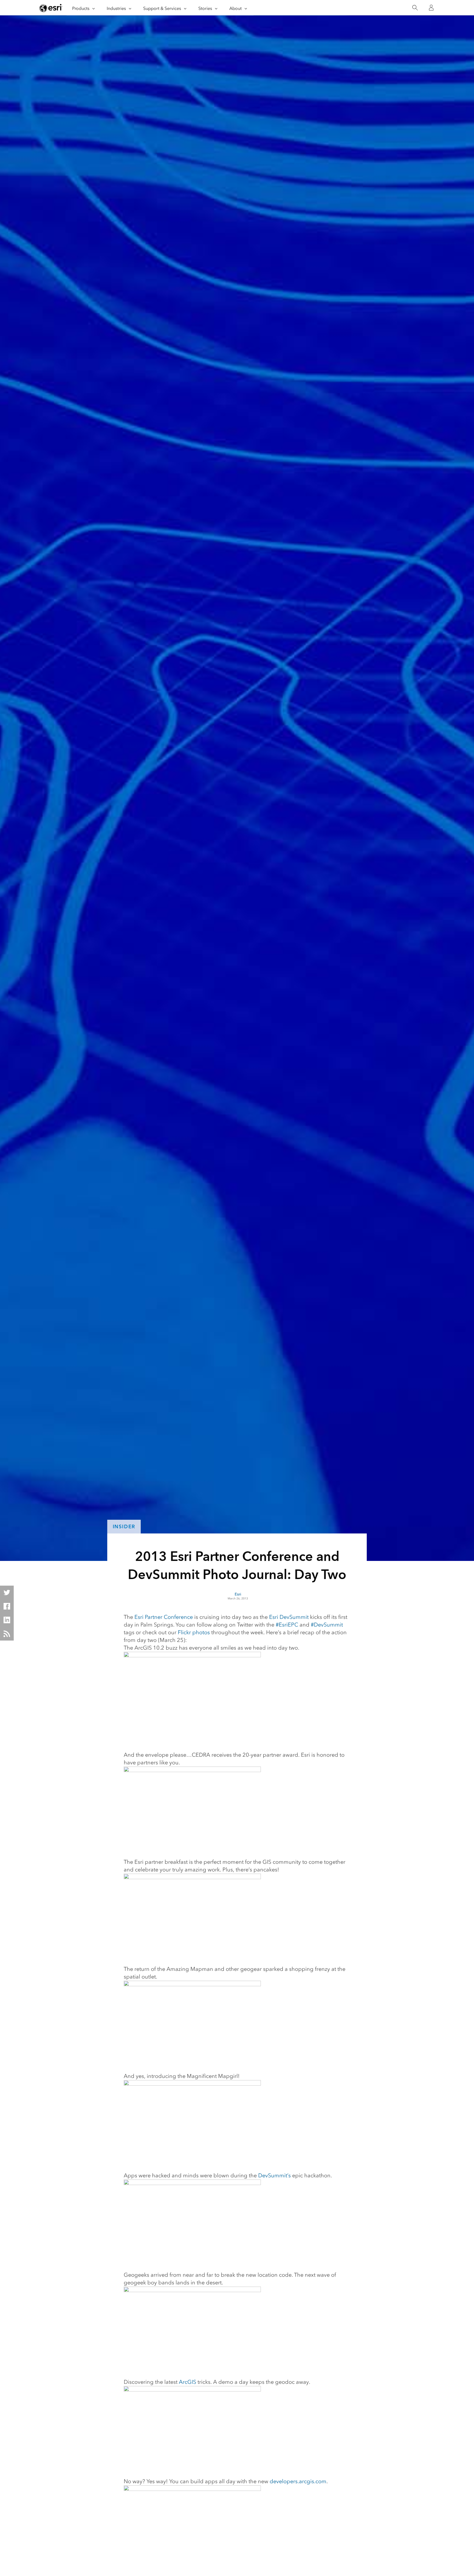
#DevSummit (327, 1625)
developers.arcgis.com (298, 2481)
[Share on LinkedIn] (7, 1620)
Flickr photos (194, 1632)
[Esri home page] (51, 8)
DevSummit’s (274, 2175)
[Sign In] (431, 8)
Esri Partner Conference (164, 1617)
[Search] (415, 8)
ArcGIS (187, 2382)
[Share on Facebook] (7, 1606)
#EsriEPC (287, 1625)
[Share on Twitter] (7, 1592)
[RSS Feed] (7, 1634)
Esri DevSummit (289, 1617)
